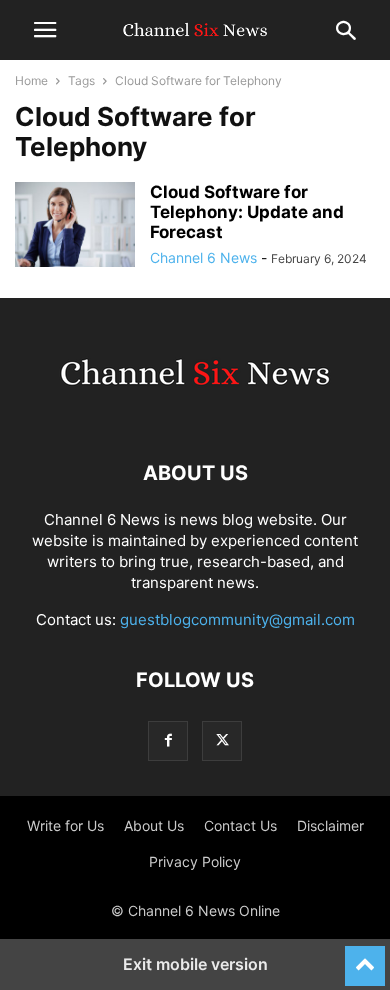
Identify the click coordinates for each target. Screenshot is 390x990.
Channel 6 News (203, 257)
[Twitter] (222, 740)
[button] (45, 30)
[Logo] (195, 412)
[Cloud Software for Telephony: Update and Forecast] (75, 227)
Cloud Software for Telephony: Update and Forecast (247, 212)
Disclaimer (330, 825)
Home (31, 80)
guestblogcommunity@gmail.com (237, 619)
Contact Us (240, 825)
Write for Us (65, 825)
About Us (154, 825)
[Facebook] (168, 740)
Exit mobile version (195, 964)
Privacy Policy (195, 861)
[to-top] (365, 957)
